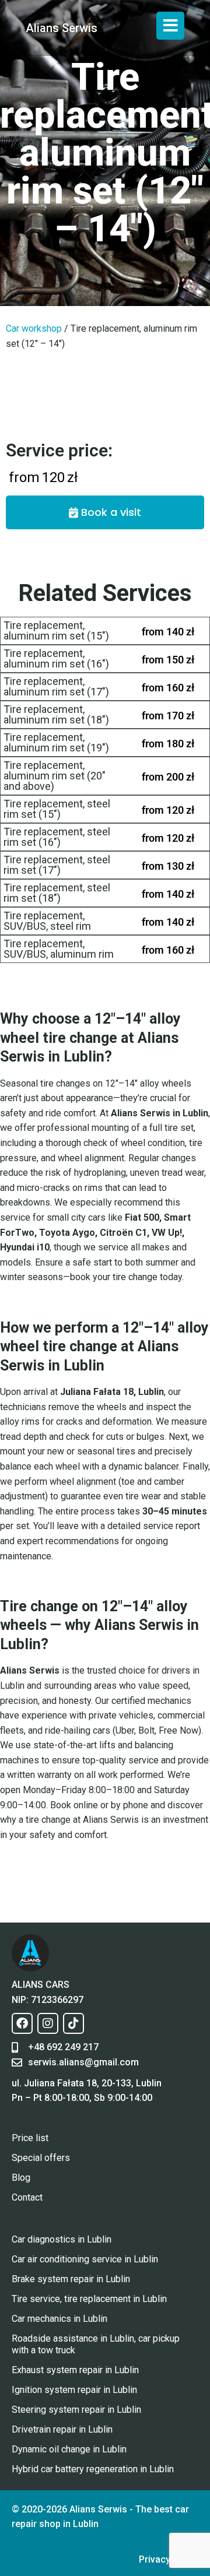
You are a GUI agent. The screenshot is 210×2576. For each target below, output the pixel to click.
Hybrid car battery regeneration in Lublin (93, 2469)
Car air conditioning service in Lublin (85, 2259)
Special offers (41, 2158)
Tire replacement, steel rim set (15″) (57, 809)
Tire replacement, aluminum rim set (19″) (56, 742)
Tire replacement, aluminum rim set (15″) (56, 630)
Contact (27, 2197)
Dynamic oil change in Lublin (69, 2449)
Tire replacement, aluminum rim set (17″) (56, 686)
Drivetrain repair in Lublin (62, 2429)
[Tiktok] (73, 2023)
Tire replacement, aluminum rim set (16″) (56, 658)
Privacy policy (169, 2559)
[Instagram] (48, 2023)
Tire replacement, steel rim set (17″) (57, 865)
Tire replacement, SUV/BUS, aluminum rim (59, 949)
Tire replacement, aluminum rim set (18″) (56, 714)
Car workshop (34, 328)
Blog (21, 2178)
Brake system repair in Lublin (71, 2279)
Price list (30, 2138)
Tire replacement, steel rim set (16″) (57, 837)
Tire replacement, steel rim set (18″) (57, 893)
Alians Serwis (62, 28)
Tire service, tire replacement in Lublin (89, 2299)
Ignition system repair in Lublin (74, 2390)
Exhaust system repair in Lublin (75, 2370)
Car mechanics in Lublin (60, 2319)
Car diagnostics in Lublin (62, 2239)
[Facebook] (22, 2023)
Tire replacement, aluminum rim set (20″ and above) (55, 776)
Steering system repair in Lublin (76, 2410)
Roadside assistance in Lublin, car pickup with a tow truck (96, 2344)
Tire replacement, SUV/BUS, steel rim (47, 921)
